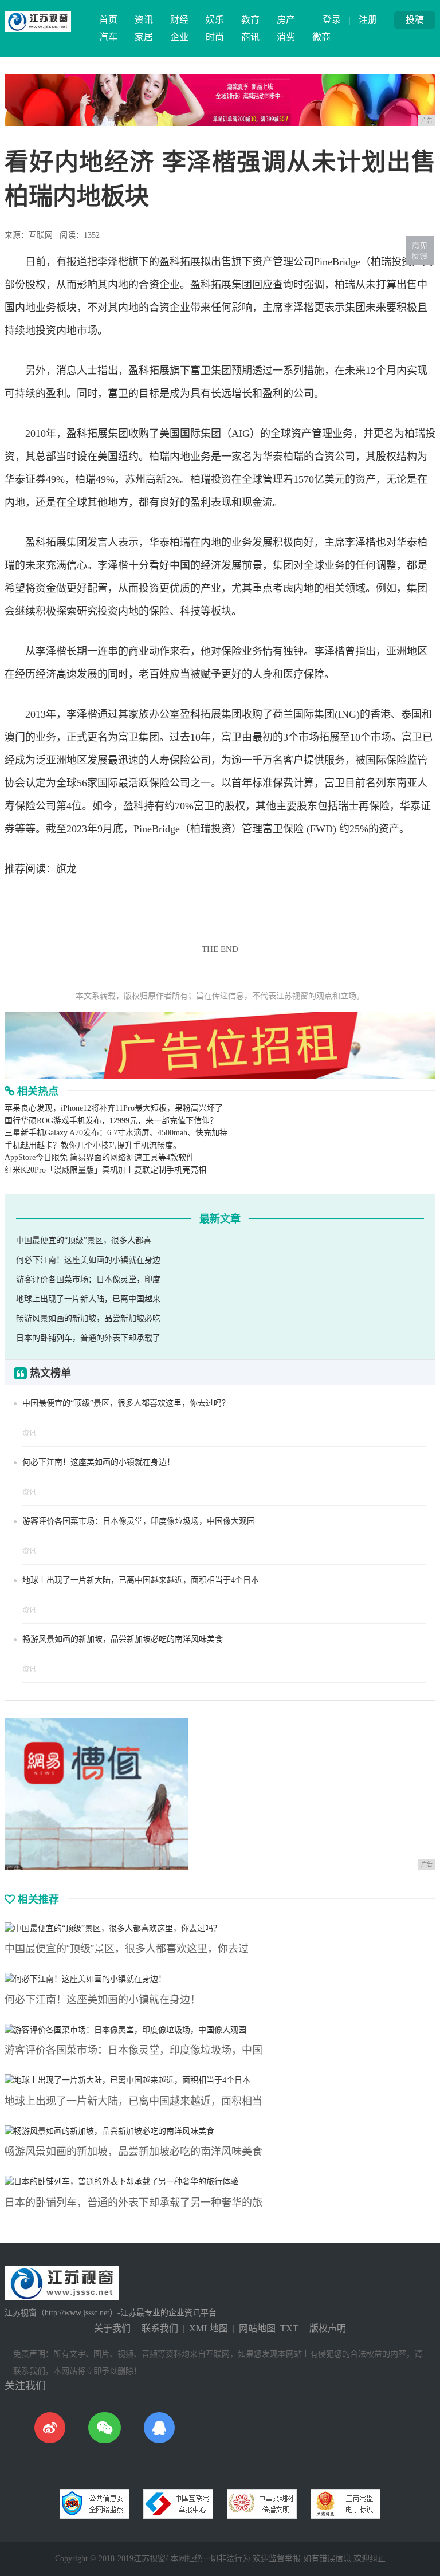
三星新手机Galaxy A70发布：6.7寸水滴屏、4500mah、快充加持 (116, 1133)
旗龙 (66, 869)
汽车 (108, 37)
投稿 (415, 20)
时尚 (215, 37)
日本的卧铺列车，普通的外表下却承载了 (88, 1338)
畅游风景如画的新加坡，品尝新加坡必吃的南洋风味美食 (123, 1639)
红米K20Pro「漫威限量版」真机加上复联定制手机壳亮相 (105, 1170)
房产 (286, 20)
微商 (321, 37)
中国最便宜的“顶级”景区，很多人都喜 (84, 1240)
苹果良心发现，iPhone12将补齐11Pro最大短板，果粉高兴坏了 (114, 1108)
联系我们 (160, 2328)
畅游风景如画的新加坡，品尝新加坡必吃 (88, 1318)
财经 (179, 20)
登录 (332, 20)
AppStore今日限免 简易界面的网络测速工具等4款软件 (99, 1157)
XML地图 (209, 2328)
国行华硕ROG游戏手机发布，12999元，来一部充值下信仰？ (111, 1121)
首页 (108, 20)
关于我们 (112, 2328)
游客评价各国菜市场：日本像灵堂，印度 (88, 1279)
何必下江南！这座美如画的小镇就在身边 (88, 1260)
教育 (250, 20)
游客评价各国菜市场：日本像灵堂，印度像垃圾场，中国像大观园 (139, 1521)
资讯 (144, 20)
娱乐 (215, 20)
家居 (144, 37)
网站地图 (257, 2328)
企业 (179, 37)
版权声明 (328, 2328)
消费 (286, 37)
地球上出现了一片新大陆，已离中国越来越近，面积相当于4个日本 (141, 1580)
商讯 (250, 37)
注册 (368, 20)
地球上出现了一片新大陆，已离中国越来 (88, 1299)
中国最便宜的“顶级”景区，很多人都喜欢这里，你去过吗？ (126, 1403)
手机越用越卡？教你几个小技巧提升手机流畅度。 (93, 1145)
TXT (289, 2328)
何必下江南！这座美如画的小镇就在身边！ (99, 1462)
